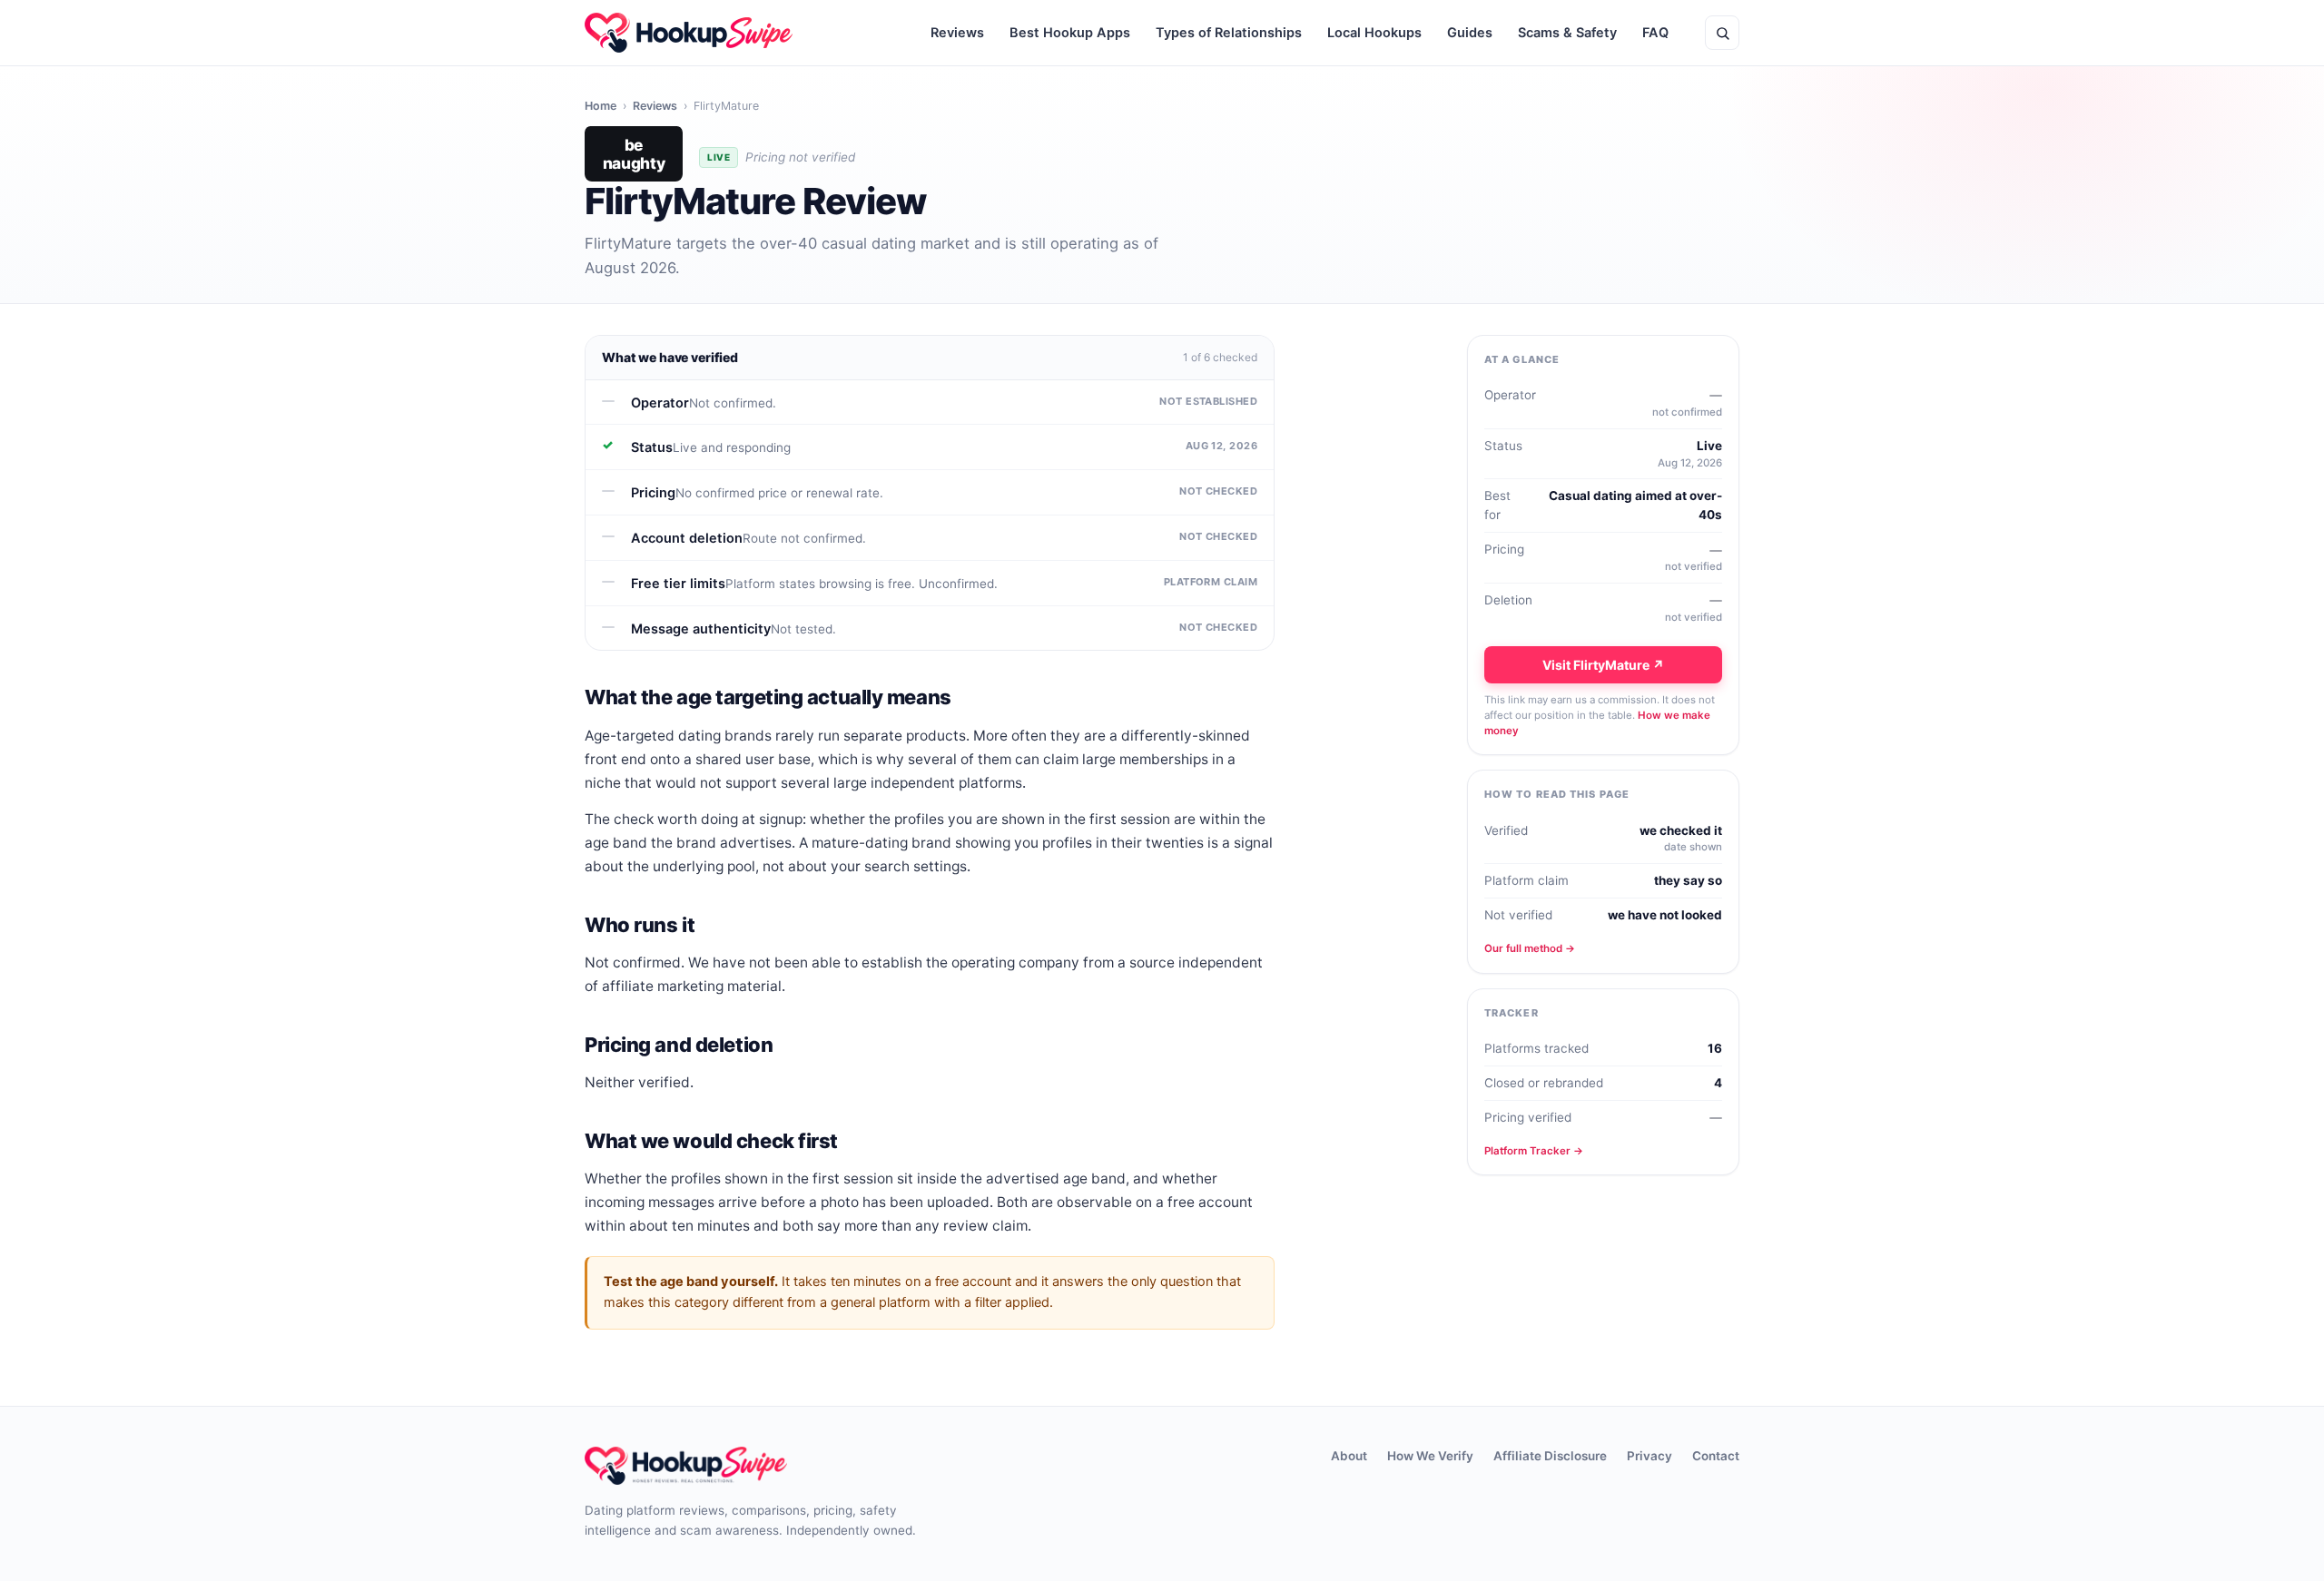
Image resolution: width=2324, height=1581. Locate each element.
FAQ (1655, 33)
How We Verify (1430, 1456)
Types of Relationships (1229, 33)
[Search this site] (1722, 33)
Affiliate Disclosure (1550, 1456)
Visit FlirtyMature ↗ (1603, 665)
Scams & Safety (1567, 33)
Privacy (1649, 1456)
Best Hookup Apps (1070, 33)
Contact (1716, 1456)
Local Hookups (1374, 33)
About (1349, 1456)
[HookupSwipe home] (689, 33)
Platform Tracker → (1534, 1151)
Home (601, 106)
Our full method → (1530, 948)
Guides (1470, 33)
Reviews (957, 33)
